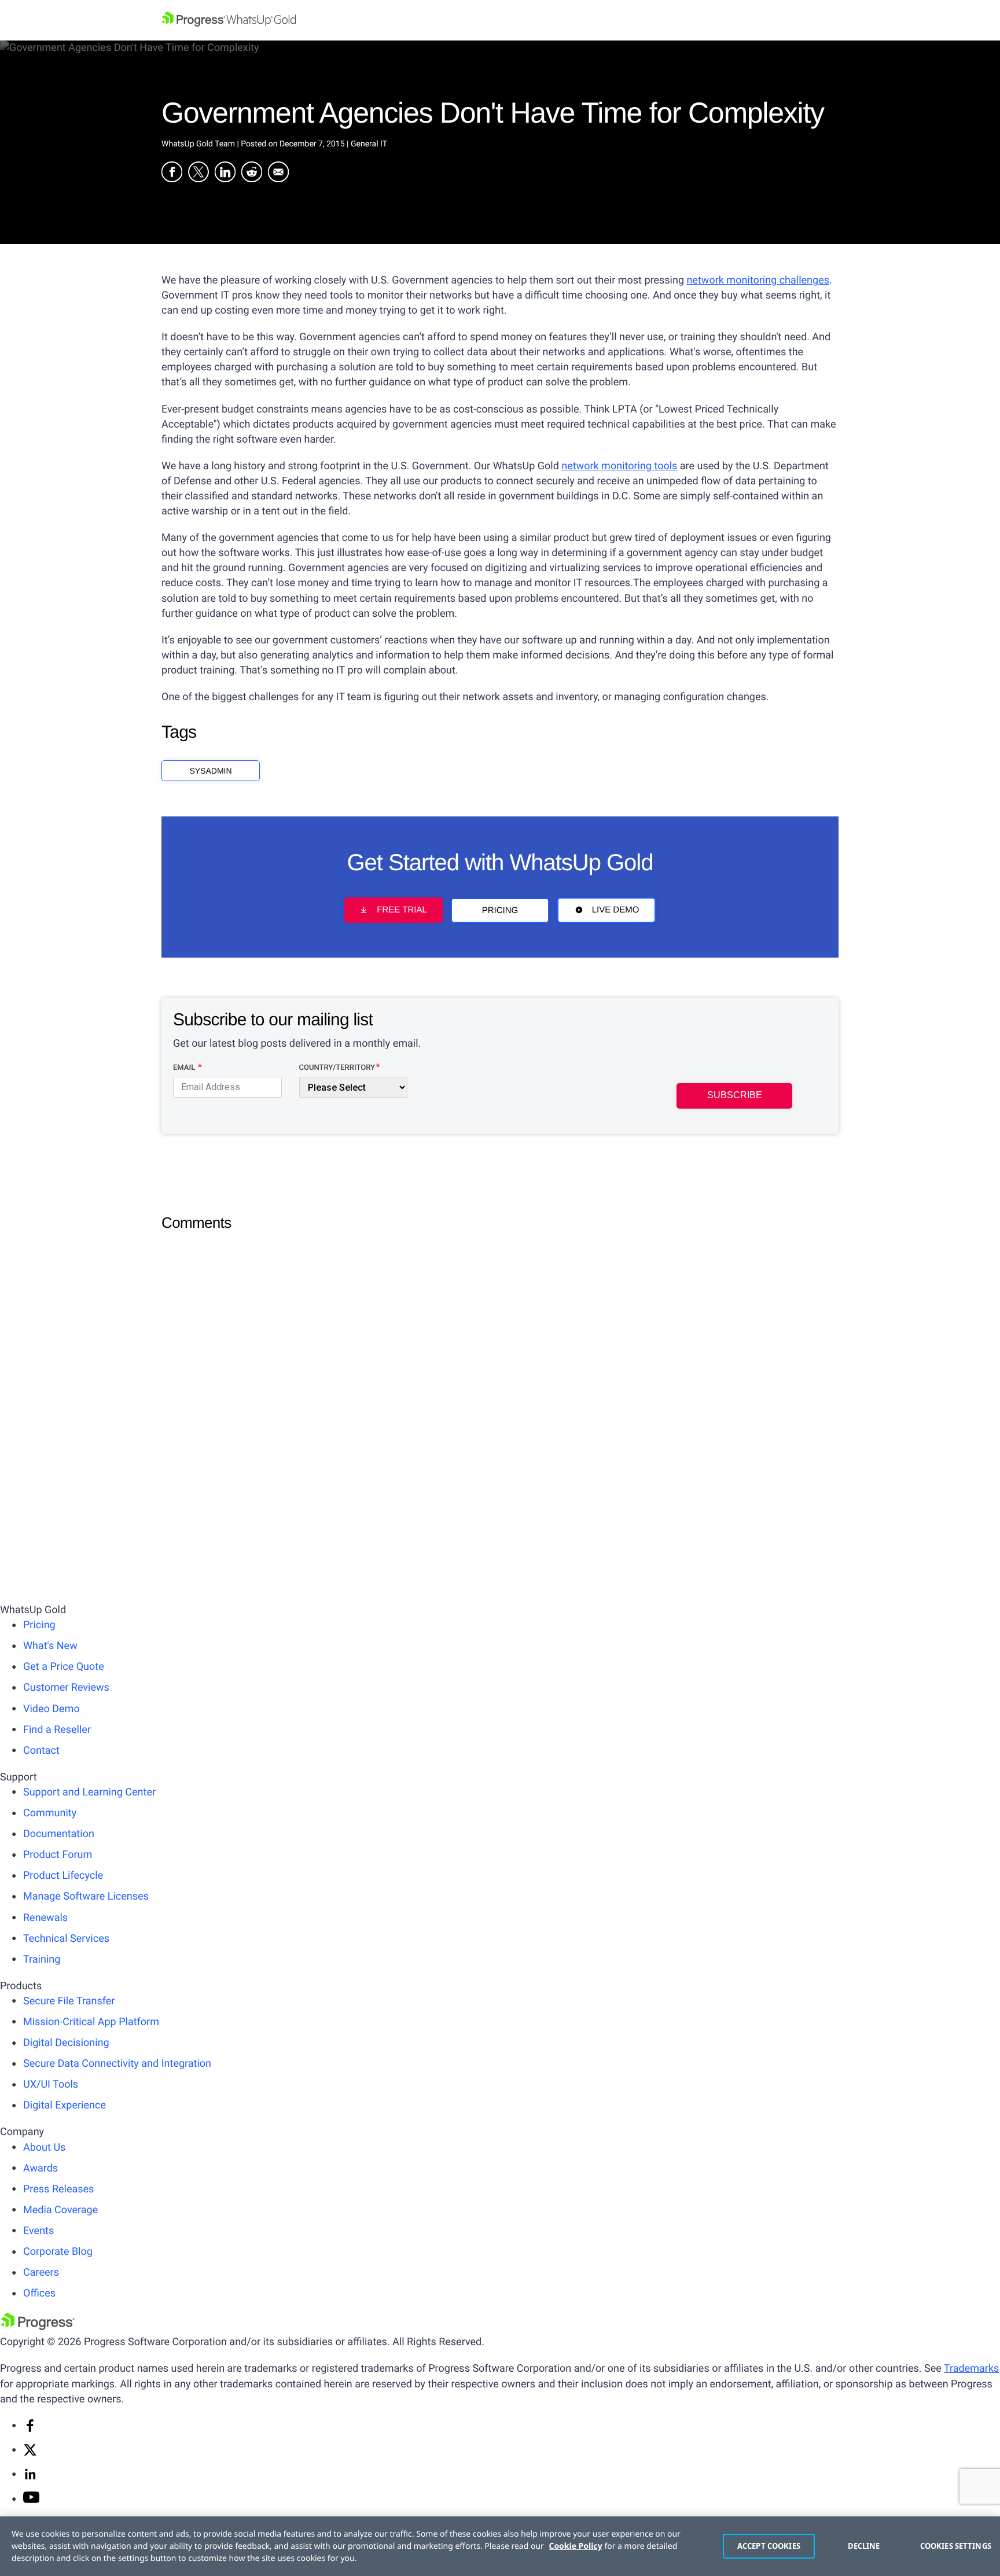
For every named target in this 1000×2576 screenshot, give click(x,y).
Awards (41, 2168)
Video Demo (52, 1709)
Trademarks (971, 2369)
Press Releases (58, 2189)
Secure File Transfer (69, 2001)
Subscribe (735, 1095)
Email (185, 1068)
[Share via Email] (278, 174)
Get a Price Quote (64, 1667)
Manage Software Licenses (86, 1896)
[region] (500, 2546)
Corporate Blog (58, 2252)
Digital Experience (65, 2105)
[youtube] (31, 2500)
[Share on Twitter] (198, 174)
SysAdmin (210, 771)
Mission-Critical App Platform (91, 2022)
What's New (50, 1646)
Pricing (500, 910)
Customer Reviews (66, 1688)
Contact (41, 1751)
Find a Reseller (57, 1730)
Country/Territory (337, 1068)
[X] (30, 2454)
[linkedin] (30, 2478)
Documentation (59, 1834)
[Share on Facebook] (172, 174)
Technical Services (66, 1939)
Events (38, 2231)
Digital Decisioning (66, 2043)
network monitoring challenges (758, 280)
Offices (39, 2293)
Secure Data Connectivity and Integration (117, 2064)
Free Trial (402, 910)
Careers (41, 2273)
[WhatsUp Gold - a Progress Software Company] (500, 20)
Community (50, 1813)
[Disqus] (500, 1384)
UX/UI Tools (51, 2084)
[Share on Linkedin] (225, 174)
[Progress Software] (38, 2327)
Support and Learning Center (89, 1792)
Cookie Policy (575, 2546)
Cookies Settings (954, 2546)
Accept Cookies (769, 2546)
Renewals (45, 1918)
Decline (864, 2546)
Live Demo (616, 910)
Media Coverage (60, 2210)
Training (42, 1959)
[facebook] (30, 2429)
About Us (44, 2148)
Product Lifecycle (63, 1876)
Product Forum (58, 1855)
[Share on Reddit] (252, 174)
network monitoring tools (619, 466)
